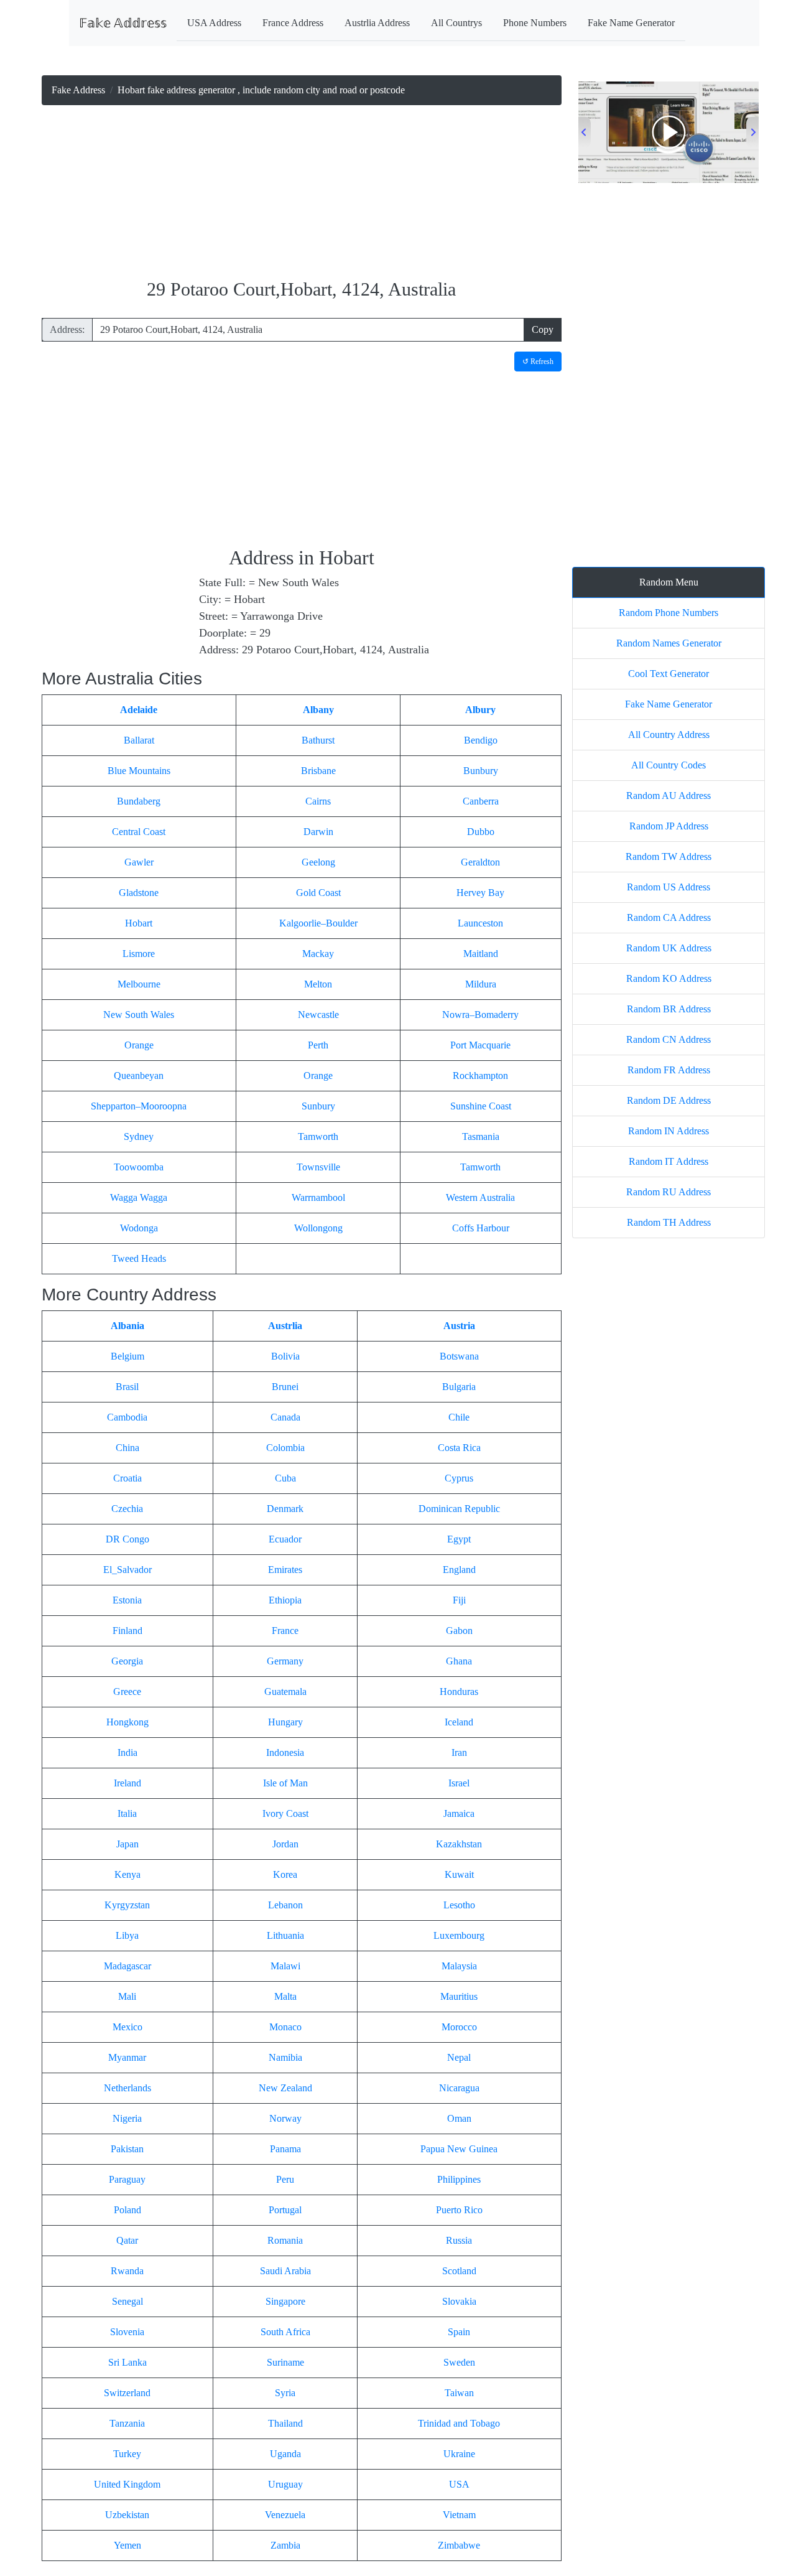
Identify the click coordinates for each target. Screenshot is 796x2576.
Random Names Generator (669, 643)
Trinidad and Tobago (459, 2423)
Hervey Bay (480, 893)
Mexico (127, 2027)
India (127, 1752)
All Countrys (456, 23)
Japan (127, 1844)
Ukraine (459, 2454)
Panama (285, 2149)
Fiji (459, 1600)
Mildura (481, 984)
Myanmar (127, 2057)
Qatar (127, 2240)
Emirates (285, 1570)
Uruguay (285, 2484)
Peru (285, 2179)
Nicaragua (459, 2088)
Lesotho (459, 1905)
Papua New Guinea (459, 2149)
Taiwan (459, 2393)
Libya (127, 1935)
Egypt (459, 1539)
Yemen (127, 2545)
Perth (318, 1045)
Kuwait (459, 1874)
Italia (127, 1813)
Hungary (285, 1722)
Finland (127, 1631)
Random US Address (669, 887)
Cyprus (459, 1478)
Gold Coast (318, 893)
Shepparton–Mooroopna (139, 1106)
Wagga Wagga (139, 1197)
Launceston (480, 923)
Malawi (285, 1966)
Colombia (285, 1448)
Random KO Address (669, 978)
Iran (459, 1752)
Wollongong (318, 1228)
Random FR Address (669, 1070)
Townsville (318, 1167)
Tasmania (481, 1136)
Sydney (139, 1136)
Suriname (285, 2362)
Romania (285, 2240)
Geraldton (480, 862)
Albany (318, 710)
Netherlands (127, 2088)
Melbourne (139, 984)
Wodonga (139, 1228)
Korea (285, 1874)
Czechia (127, 1509)
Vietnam (459, 2515)
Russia (459, 2240)
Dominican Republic (459, 1509)
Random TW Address (669, 856)
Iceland (459, 1722)
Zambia (285, 2545)
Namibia (285, 2057)
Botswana (459, 1356)
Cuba (285, 1478)
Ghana (459, 1661)
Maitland (481, 954)
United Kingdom (127, 2484)
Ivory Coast (285, 1813)
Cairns (318, 801)
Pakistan (127, 2149)
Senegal (127, 2301)
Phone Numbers (535, 23)
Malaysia (459, 1966)
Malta (285, 1996)
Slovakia (459, 2301)
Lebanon (285, 1905)
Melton (318, 984)
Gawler (139, 862)
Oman (459, 2118)
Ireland (127, 1783)
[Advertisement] (302, 193)
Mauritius (459, 1996)
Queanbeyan (139, 1076)
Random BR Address (669, 1009)
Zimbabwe (459, 2545)
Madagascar (127, 1966)
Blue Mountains (139, 771)
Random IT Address (669, 1161)
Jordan (285, 1844)
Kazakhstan (459, 1844)
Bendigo (481, 740)
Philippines (459, 2179)
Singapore (285, 2301)
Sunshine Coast (481, 1106)
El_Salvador (127, 1570)
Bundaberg (139, 801)
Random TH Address (669, 1222)
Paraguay (127, 2179)
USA (459, 2484)
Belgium (127, 1356)
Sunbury (318, 1106)
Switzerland (127, 2393)
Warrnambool (318, 1197)
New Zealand (285, 2088)
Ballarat (139, 740)
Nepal (459, 2057)
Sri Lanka (127, 2362)
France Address (293, 23)
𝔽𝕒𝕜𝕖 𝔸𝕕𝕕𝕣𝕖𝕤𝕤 (123, 23)
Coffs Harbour (481, 1228)
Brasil (127, 1387)
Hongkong (127, 1722)
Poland (127, 2210)
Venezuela (285, 2515)
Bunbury (481, 771)
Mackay (318, 954)
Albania (127, 1326)
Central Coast (139, 832)
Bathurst (318, 740)
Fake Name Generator (631, 23)
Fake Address (78, 90)
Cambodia (127, 1417)
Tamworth (318, 1136)
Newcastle (318, 1015)
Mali (127, 1996)
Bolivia (285, 1356)
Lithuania (285, 1935)
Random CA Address (669, 917)
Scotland (459, 2271)
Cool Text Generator (669, 674)
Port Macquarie (480, 1045)
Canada (285, 1417)
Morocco (459, 2027)
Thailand (285, 2423)
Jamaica (459, 1813)
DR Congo (127, 1539)
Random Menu (669, 582)
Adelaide (139, 710)
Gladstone (139, 893)
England (459, 1570)
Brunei (285, 1387)
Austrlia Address (377, 23)
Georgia (127, 1661)
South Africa (285, 2332)
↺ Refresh (538, 362)
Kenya (127, 1874)
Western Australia (480, 1197)
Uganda (285, 2454)
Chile (459, 1417)
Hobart (139, 923)
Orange (139, 1045)
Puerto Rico (459, 2210)
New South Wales (139, 1015)
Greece (127, 1692)
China (127, 1448)
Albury (480, 710)
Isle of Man (285, 1783)
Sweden (459, 2362)
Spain (459, 2332)
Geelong (318, 862)
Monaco (285, 2027)
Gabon (459, 1631)
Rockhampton (480, 1076)
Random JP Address (669, 826)
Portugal (285, 2210)
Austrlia (285, 1326)
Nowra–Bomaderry (480, 1015)
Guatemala (285, 1692)
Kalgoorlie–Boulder (318, 923)
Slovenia (127, 2332)
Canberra (481, 801)
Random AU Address (669, 796)
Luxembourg (459, 1935)
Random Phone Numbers (669, 613)
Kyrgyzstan (127, 1905)
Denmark (285, 1509)
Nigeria (127, 2118)
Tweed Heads (139, 1258)
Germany (285, 1661)
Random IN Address (669, 1131)
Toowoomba (139, 1167)
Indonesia (285, 1752)
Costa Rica (459, 1448)
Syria (285, 2393)
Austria (459, 1326)
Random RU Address (669, 1192)
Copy (543, 329)
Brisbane (318, 771)
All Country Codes (669, 765)
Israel (459, 1783)
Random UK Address (669, 948)
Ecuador (285, 1539)
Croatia (127, 1478)
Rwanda (127, 2271)
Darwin (318, 832)
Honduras (459, 1692)
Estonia (127, 1600)
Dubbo (481, 832)
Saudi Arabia (285, 2271)
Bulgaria (459, 1387)
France (285, 1631)
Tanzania (127, 2423)
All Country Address (669, 735)
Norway (285, 2118)
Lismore (139, 954)
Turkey (127, 2454)
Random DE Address (669, 1100)
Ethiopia (285, 1600)
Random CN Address (669, 1039)
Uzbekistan (127, 2515)
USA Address (214, 23)
